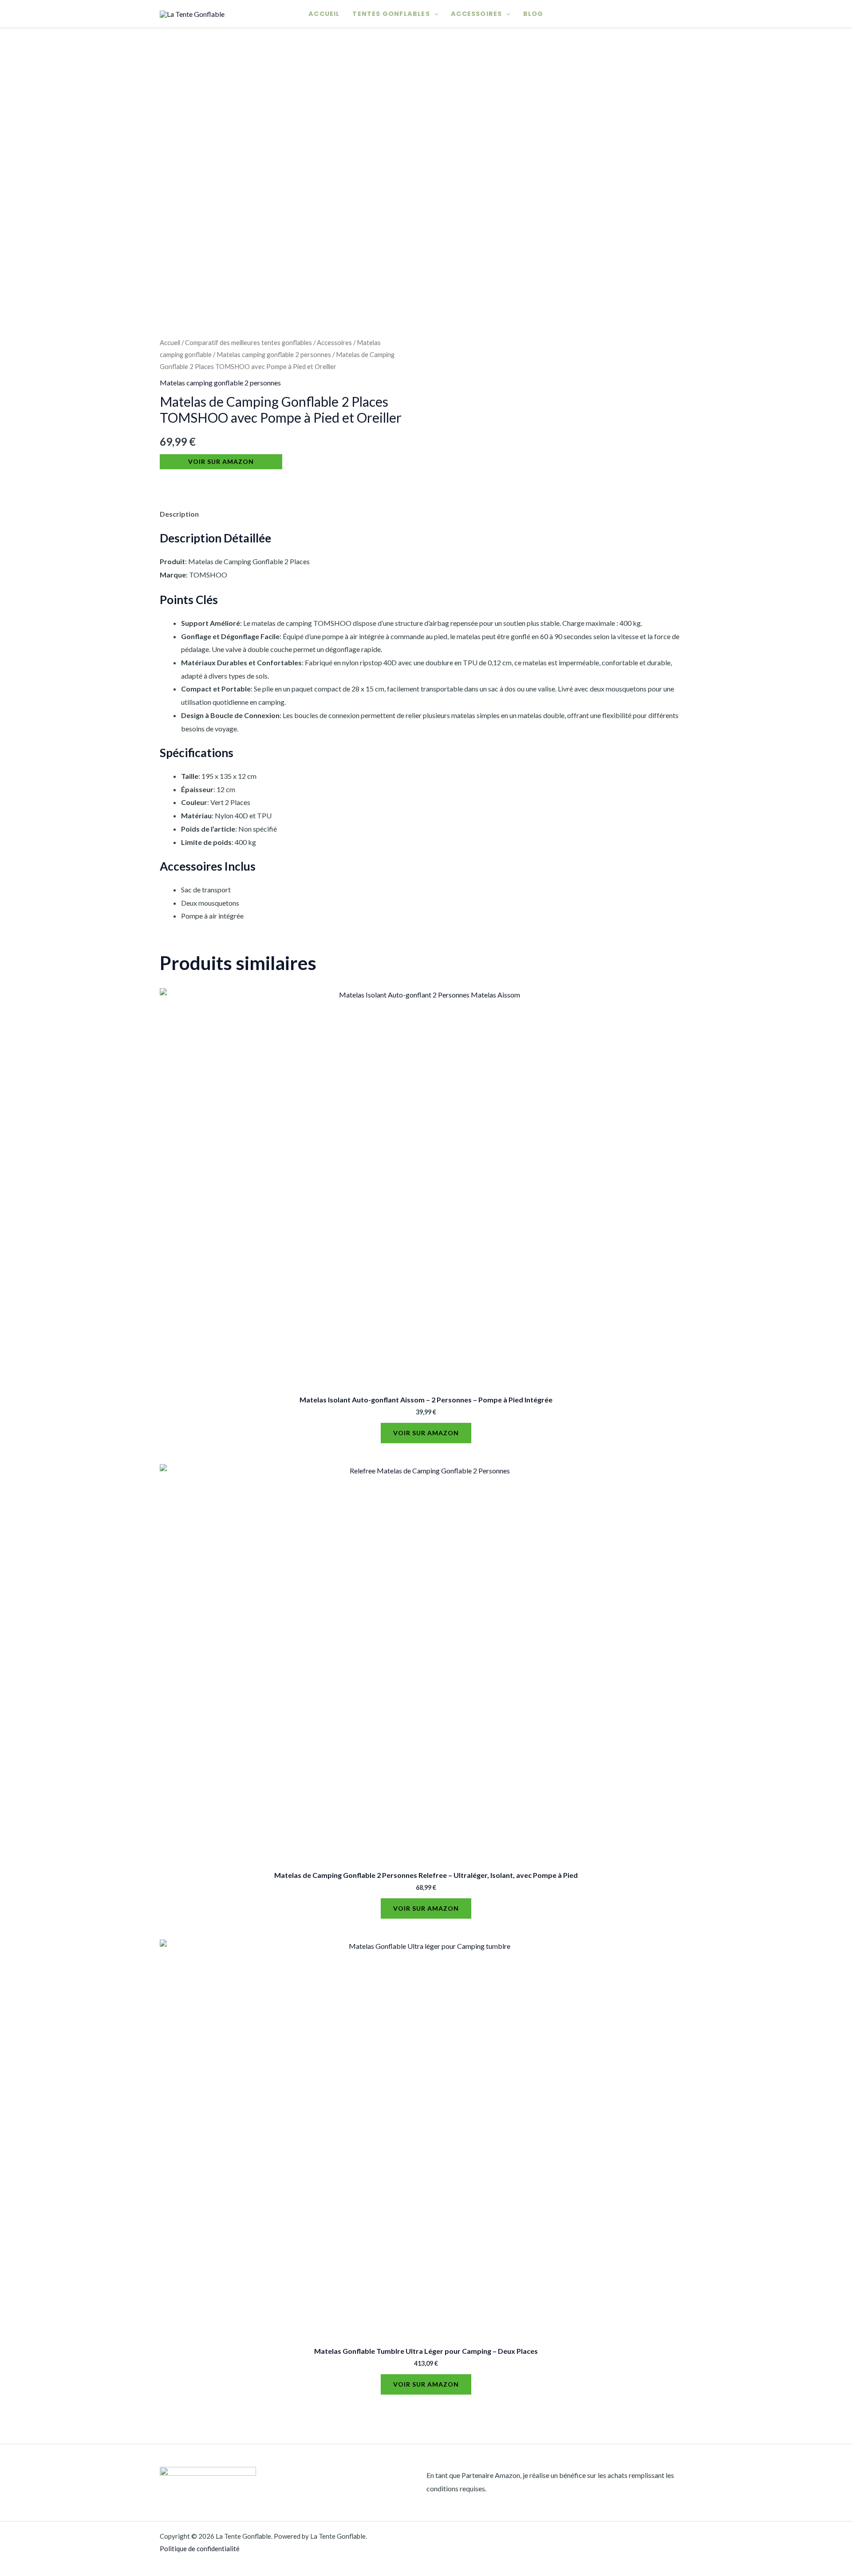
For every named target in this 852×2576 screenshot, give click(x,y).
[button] (434, 14)
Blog (533, 14)
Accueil (324, 14)
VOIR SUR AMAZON (221, 461)
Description (179, 514)
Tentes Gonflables (391, 14)
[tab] (179, 514)
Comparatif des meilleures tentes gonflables (248, 342)
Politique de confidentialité (200, 2549)
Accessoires (476, 14)
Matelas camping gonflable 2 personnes (274, 354)
